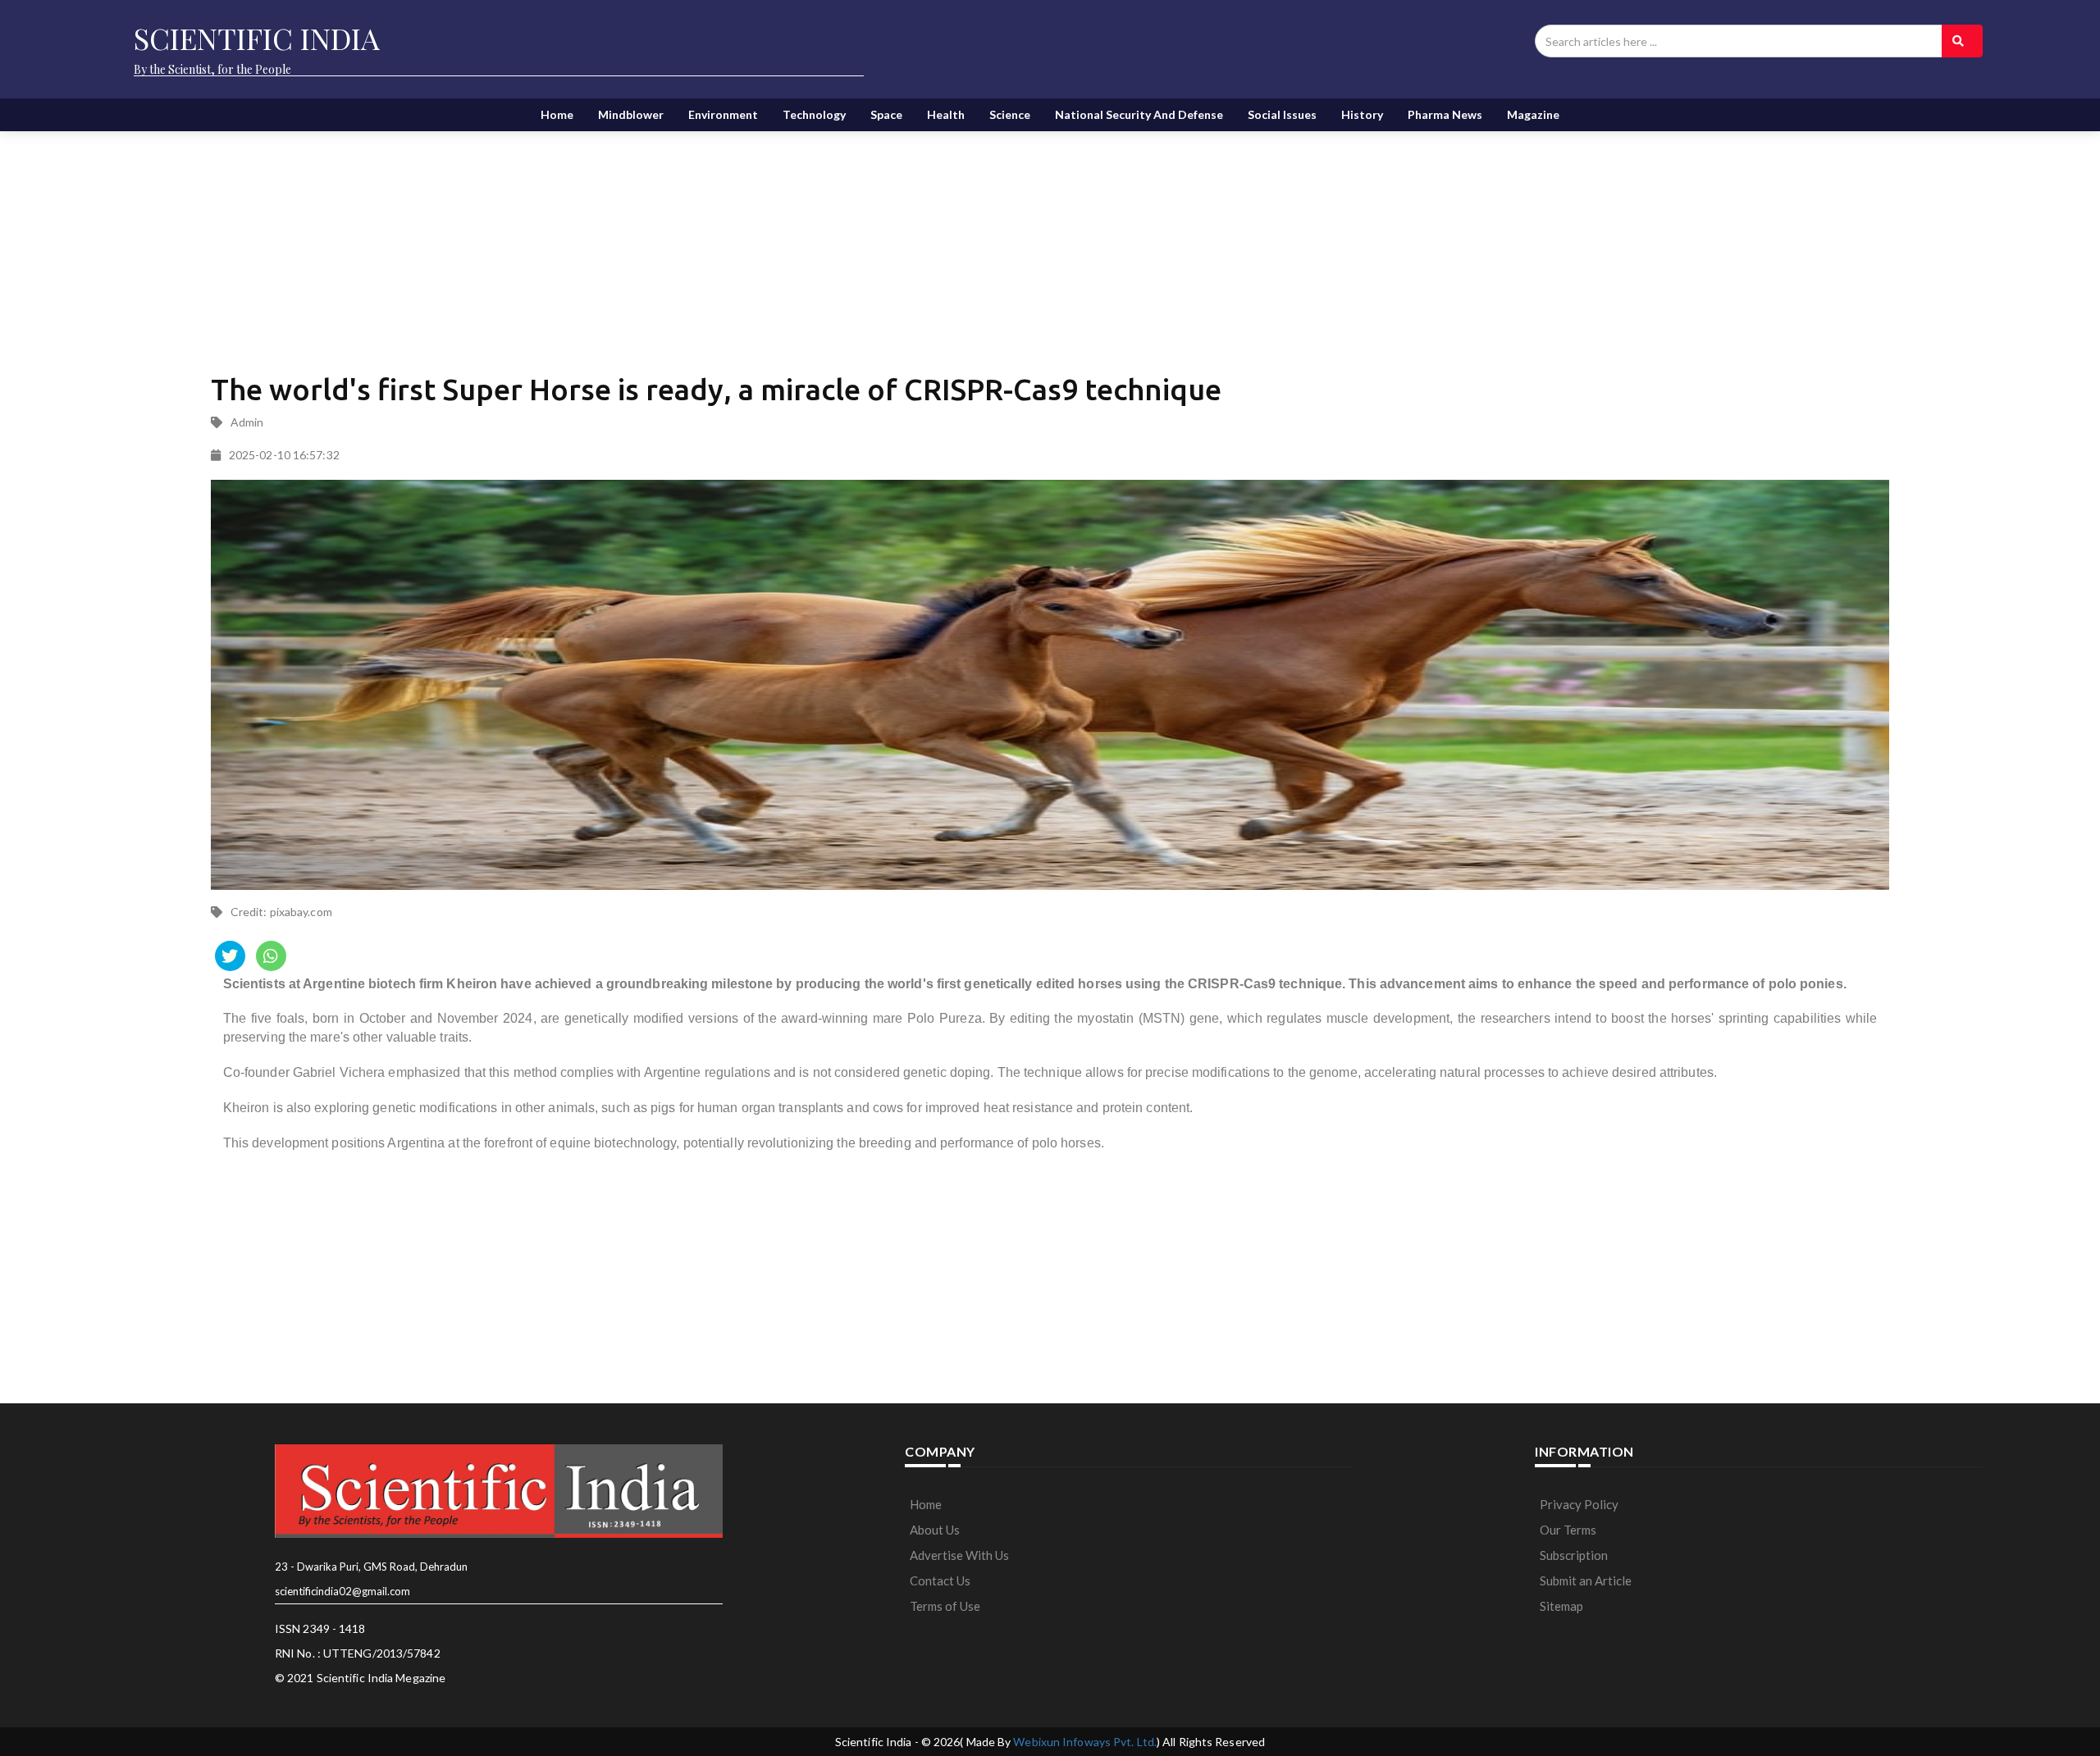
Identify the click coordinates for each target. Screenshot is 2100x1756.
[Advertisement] (609, 238)
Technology (814, 114)
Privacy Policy (1579, 1504)
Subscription (1574, 1555)
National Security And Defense (1139, 114)
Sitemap (1561, 1606)
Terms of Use (945, 1606)
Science (1010, 114)
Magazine (1533, 114)
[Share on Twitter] (230, 956)
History (1362, 114)
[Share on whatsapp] (271, 956)
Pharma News (1445, 114)
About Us (935, 1530)
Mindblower (631, 114)
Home (557, 114)
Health (946, 114)
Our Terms (1568, 1530)
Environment (723, 114)
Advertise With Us (959, 1555)
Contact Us (940, 1580)
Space (886, 114)
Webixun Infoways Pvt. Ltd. (1085, 1742)
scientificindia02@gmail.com (342, 1591)
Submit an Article (1586, 1580)
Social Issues (1282, 114)
